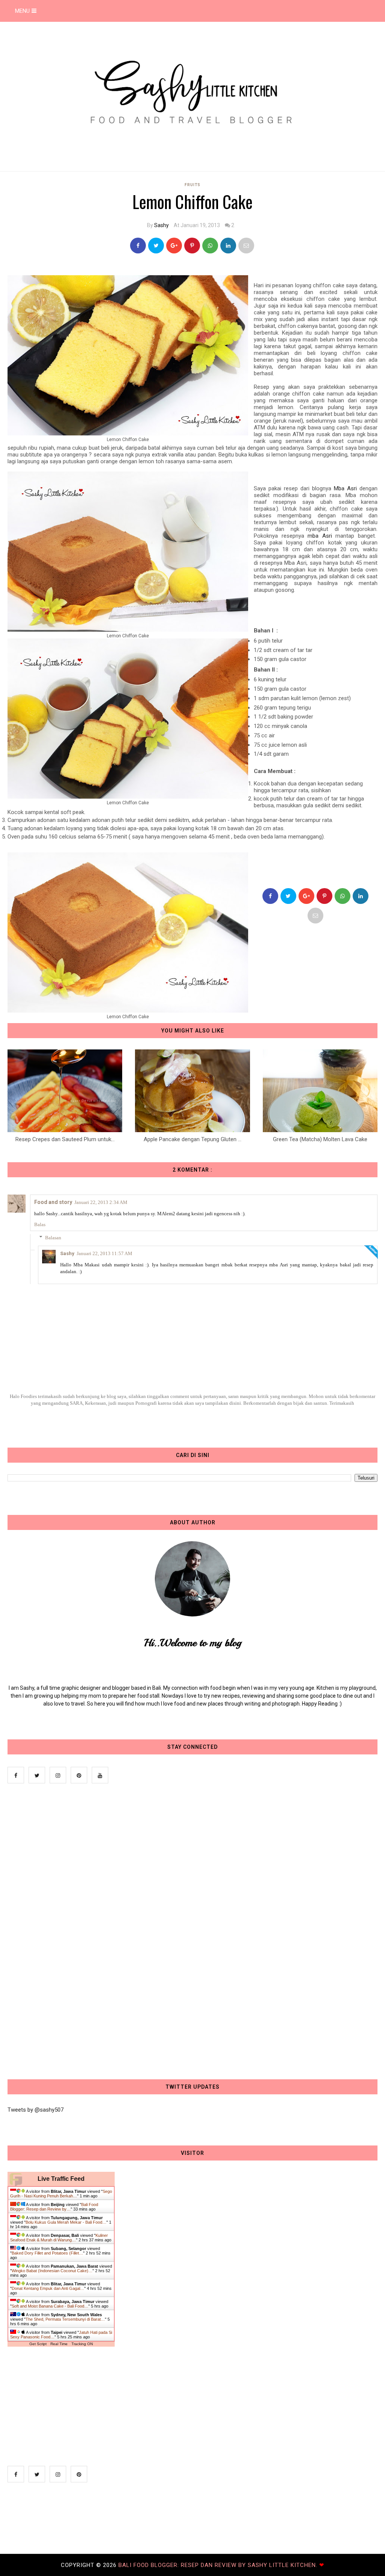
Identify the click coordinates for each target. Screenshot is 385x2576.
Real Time (59, 2344)
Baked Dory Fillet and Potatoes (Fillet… (47, 2253)
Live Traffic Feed (61, 2179)
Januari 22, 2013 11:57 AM (105, 1253)
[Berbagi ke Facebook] (138, 246)
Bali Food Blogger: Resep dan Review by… (54, 2207)
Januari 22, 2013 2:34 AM (101, 1202)
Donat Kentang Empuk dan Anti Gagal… (48, 2288)
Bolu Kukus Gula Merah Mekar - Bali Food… (66, 2222)
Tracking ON (82, 2344)
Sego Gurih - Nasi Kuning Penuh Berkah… (61, 2194)
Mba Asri (345, 488)
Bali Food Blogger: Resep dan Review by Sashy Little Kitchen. (219, 2565)
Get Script (38, 2344)
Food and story (53, 1202)
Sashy (161, 225)
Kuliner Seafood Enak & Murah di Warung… (59, 2238)
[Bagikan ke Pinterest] (246, 246)
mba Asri (320, 536)
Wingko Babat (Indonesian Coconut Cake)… (52, 2271)
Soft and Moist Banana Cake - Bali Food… (50, 2306)
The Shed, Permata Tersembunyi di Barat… (65, 2319)
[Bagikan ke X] (156, 246)
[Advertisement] (64, 1932)
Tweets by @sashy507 (36, 2110)
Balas (40, 1224)
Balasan (53, 1238)
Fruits (192, 185)
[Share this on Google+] (174, 246)
